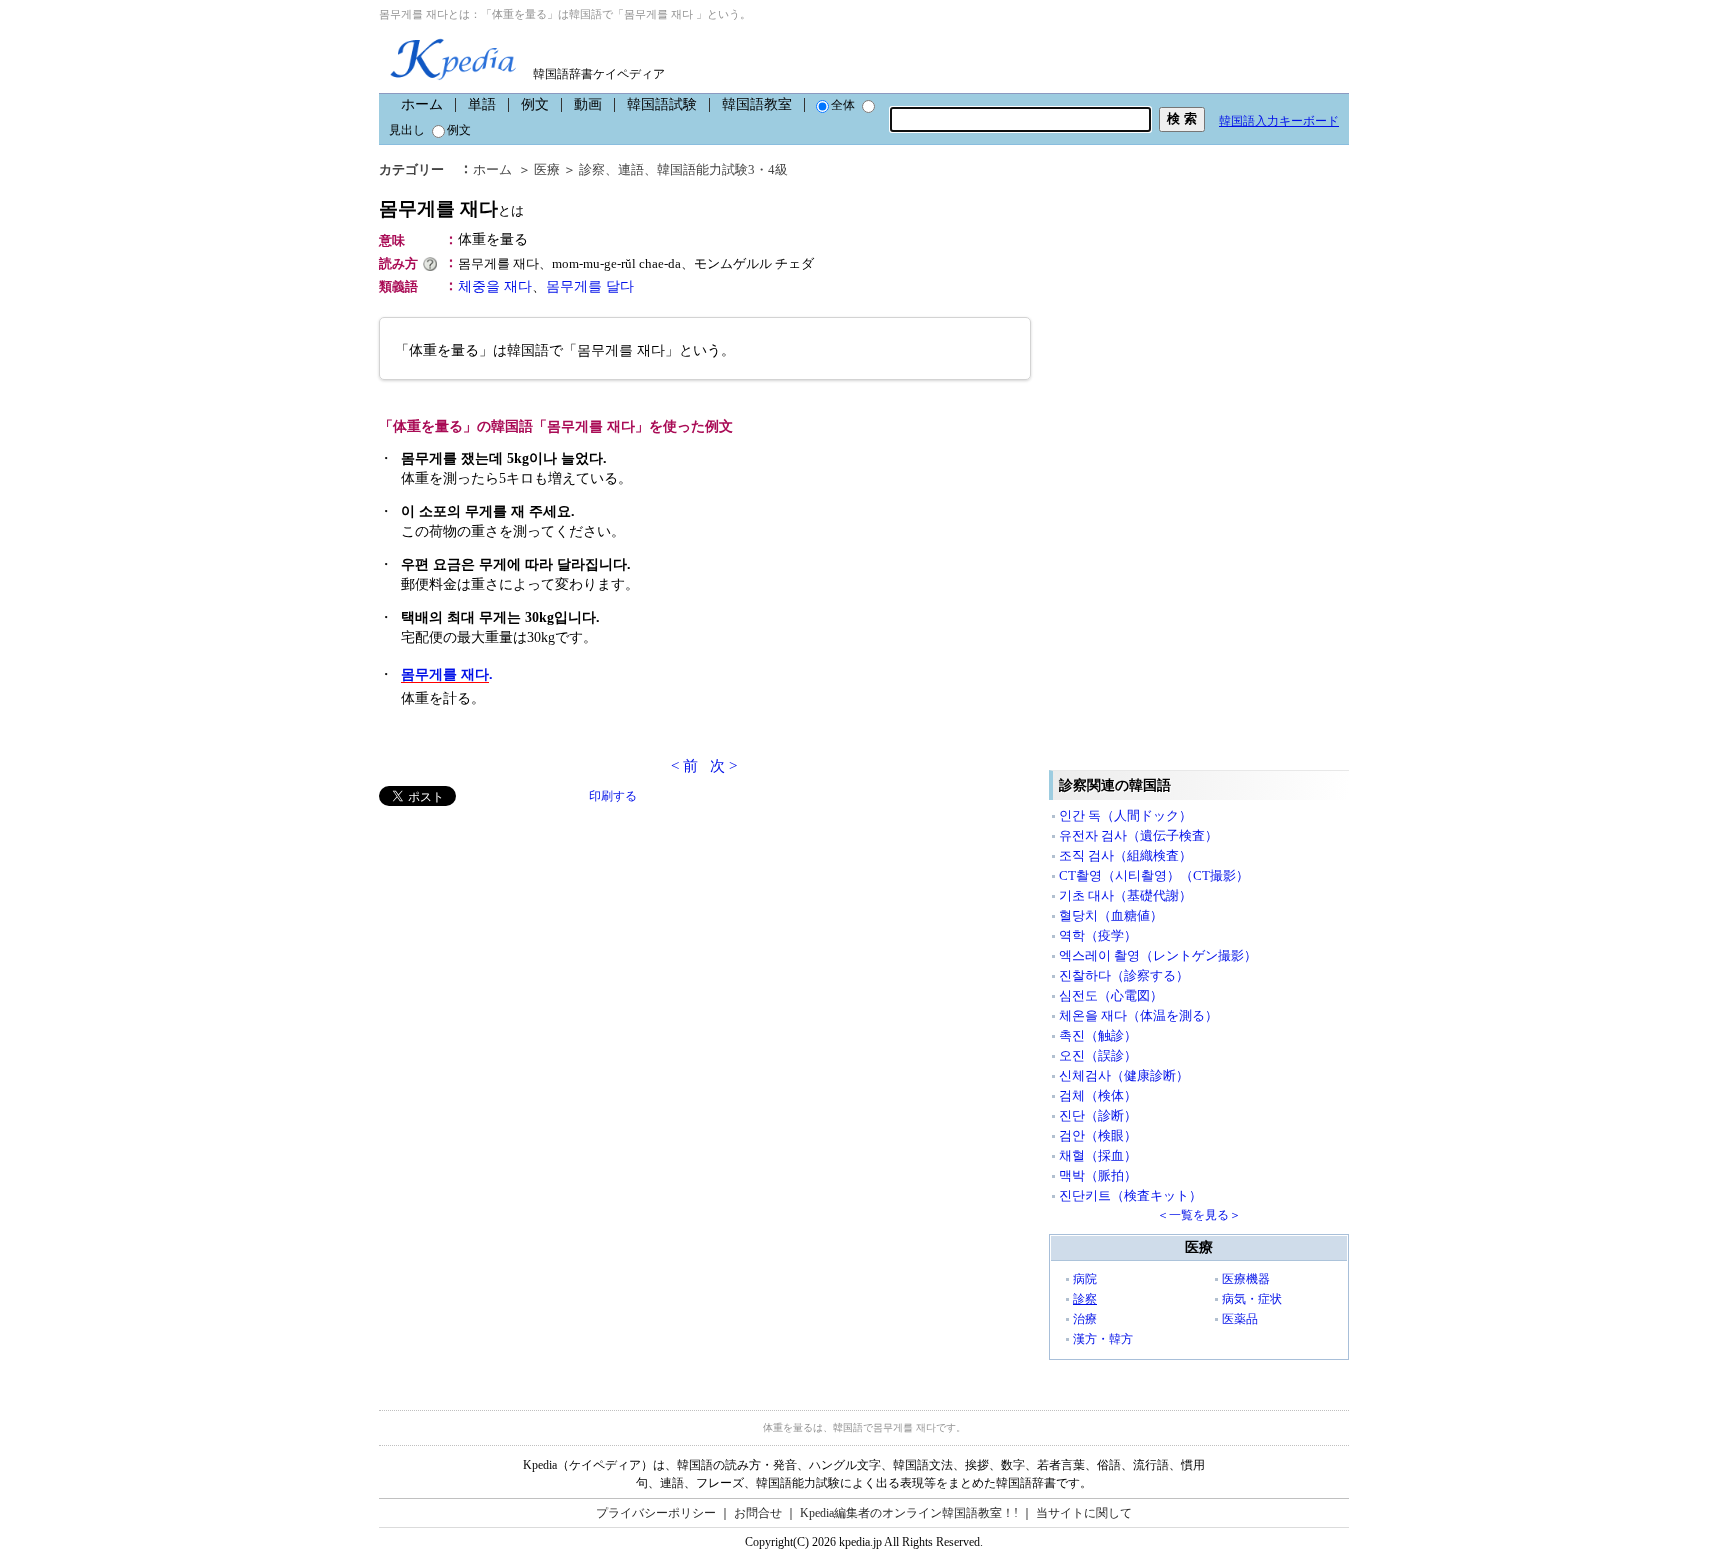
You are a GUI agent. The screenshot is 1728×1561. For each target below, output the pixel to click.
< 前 (684, 766)
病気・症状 (1252, 1299)
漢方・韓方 (1103, 1339)
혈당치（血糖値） (1111, 915)
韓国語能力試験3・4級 (722, 169)
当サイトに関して (1084, 1513)
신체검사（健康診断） (1124, 1075)
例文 (535, 104)
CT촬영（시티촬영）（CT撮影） (1154, 875)
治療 (1085, 1319)
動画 (588, 104)
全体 (843, 105)
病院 (1085, 1279)
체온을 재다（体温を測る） (1138, 1015)
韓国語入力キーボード (1279, 121)
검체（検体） (1098, 1095)
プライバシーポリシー (656, 1513)
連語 (631, 169)
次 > (723, 766)
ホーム (422, 104)
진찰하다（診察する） (1124, 975)
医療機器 (1246, 1279)
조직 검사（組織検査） (1125, 855)
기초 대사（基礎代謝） (1125, 895)
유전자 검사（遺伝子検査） (1138, 835)
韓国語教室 (757, 104)
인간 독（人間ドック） (1125, 815)
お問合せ (758, 1513)
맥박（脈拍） (1098, 1175)
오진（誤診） (1098, 1055)
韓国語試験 (662, 104)
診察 (592, 169)
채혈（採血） (1098, 1155)
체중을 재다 (495, 286)
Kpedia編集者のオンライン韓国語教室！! (909, 1513)
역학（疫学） (1098, 935)
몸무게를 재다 (451, 208)
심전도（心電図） (1111, 995)
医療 (547, 169)
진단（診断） (1098, 1115)
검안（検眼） (1098, 1135)
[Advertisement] (529, 946)
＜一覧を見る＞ (1199, 1215)
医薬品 (1240, 1319)
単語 (482, 104)
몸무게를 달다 (590, 286)
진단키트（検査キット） (1130, 1195)
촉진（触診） (1098, 1035)
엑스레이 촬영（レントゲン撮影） (1158, 955)
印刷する (613, 796)
